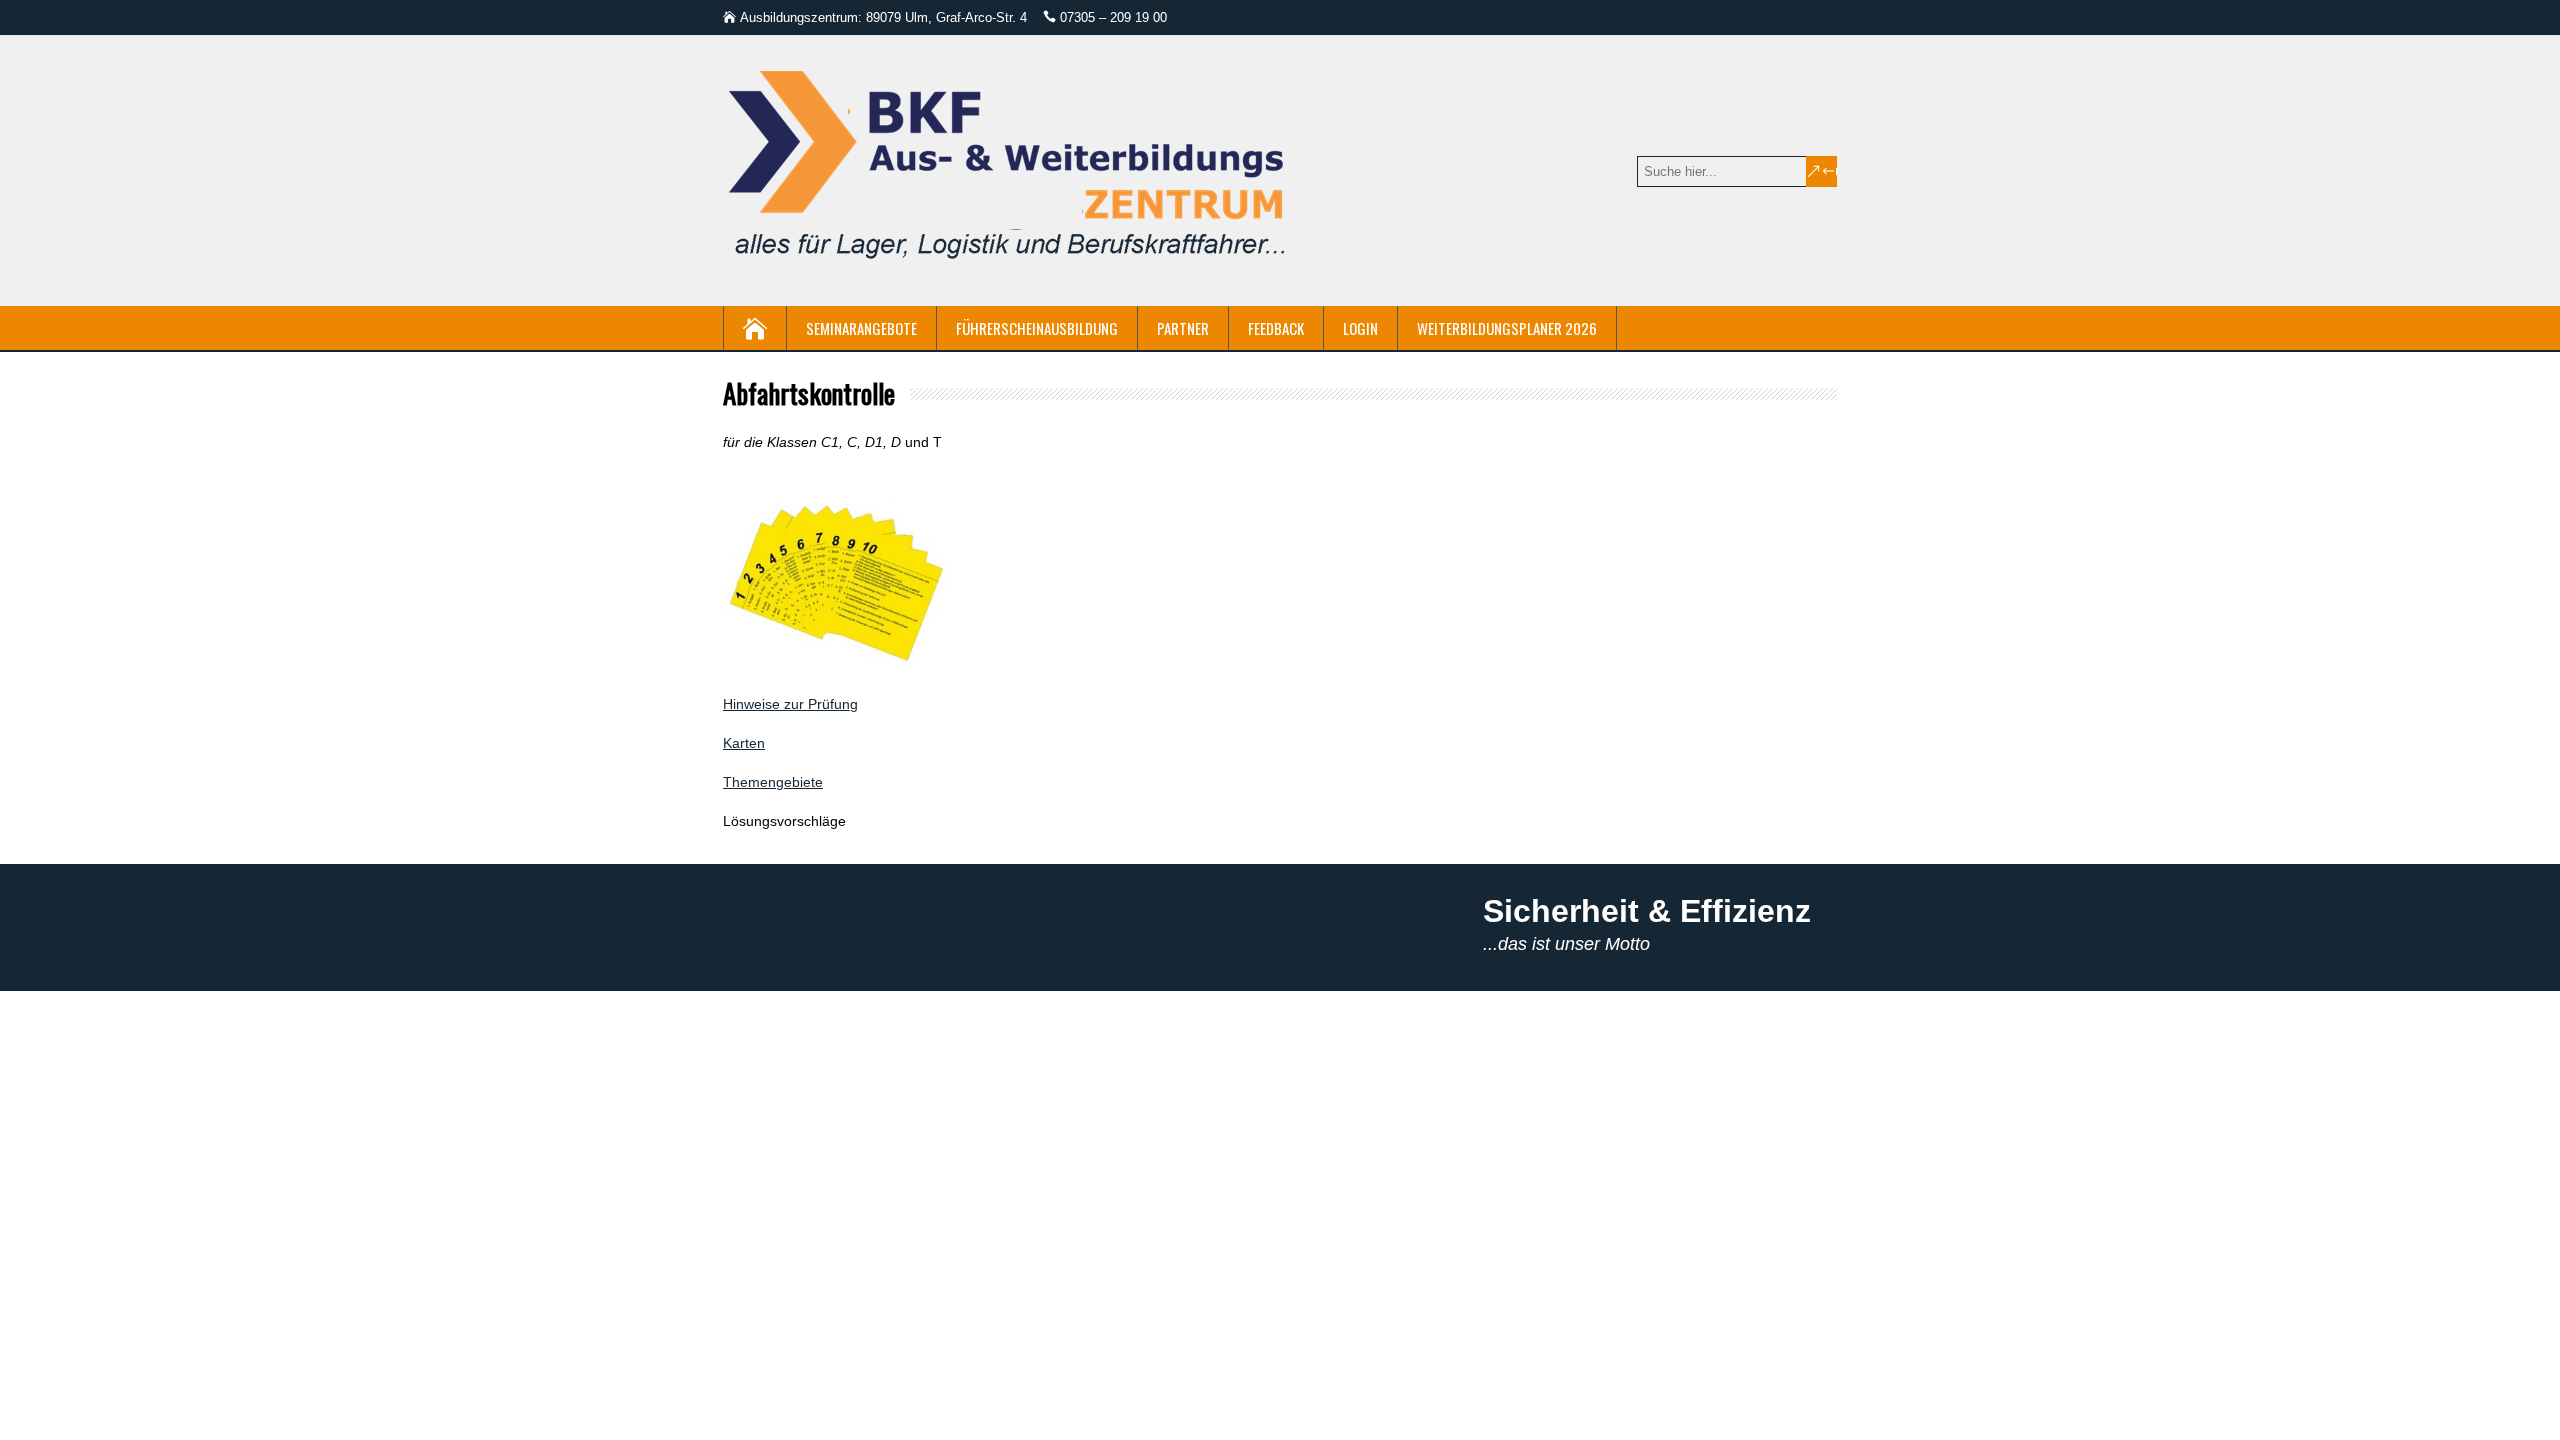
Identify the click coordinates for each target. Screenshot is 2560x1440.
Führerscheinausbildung (1037, 328)
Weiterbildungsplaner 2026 (1507, 328)
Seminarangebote (861, 328)
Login (1360, 328)
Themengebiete (773, 782)
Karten (744, 743)
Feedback (1276, 328)
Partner (1183, 328)
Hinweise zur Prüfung (790, 704)
